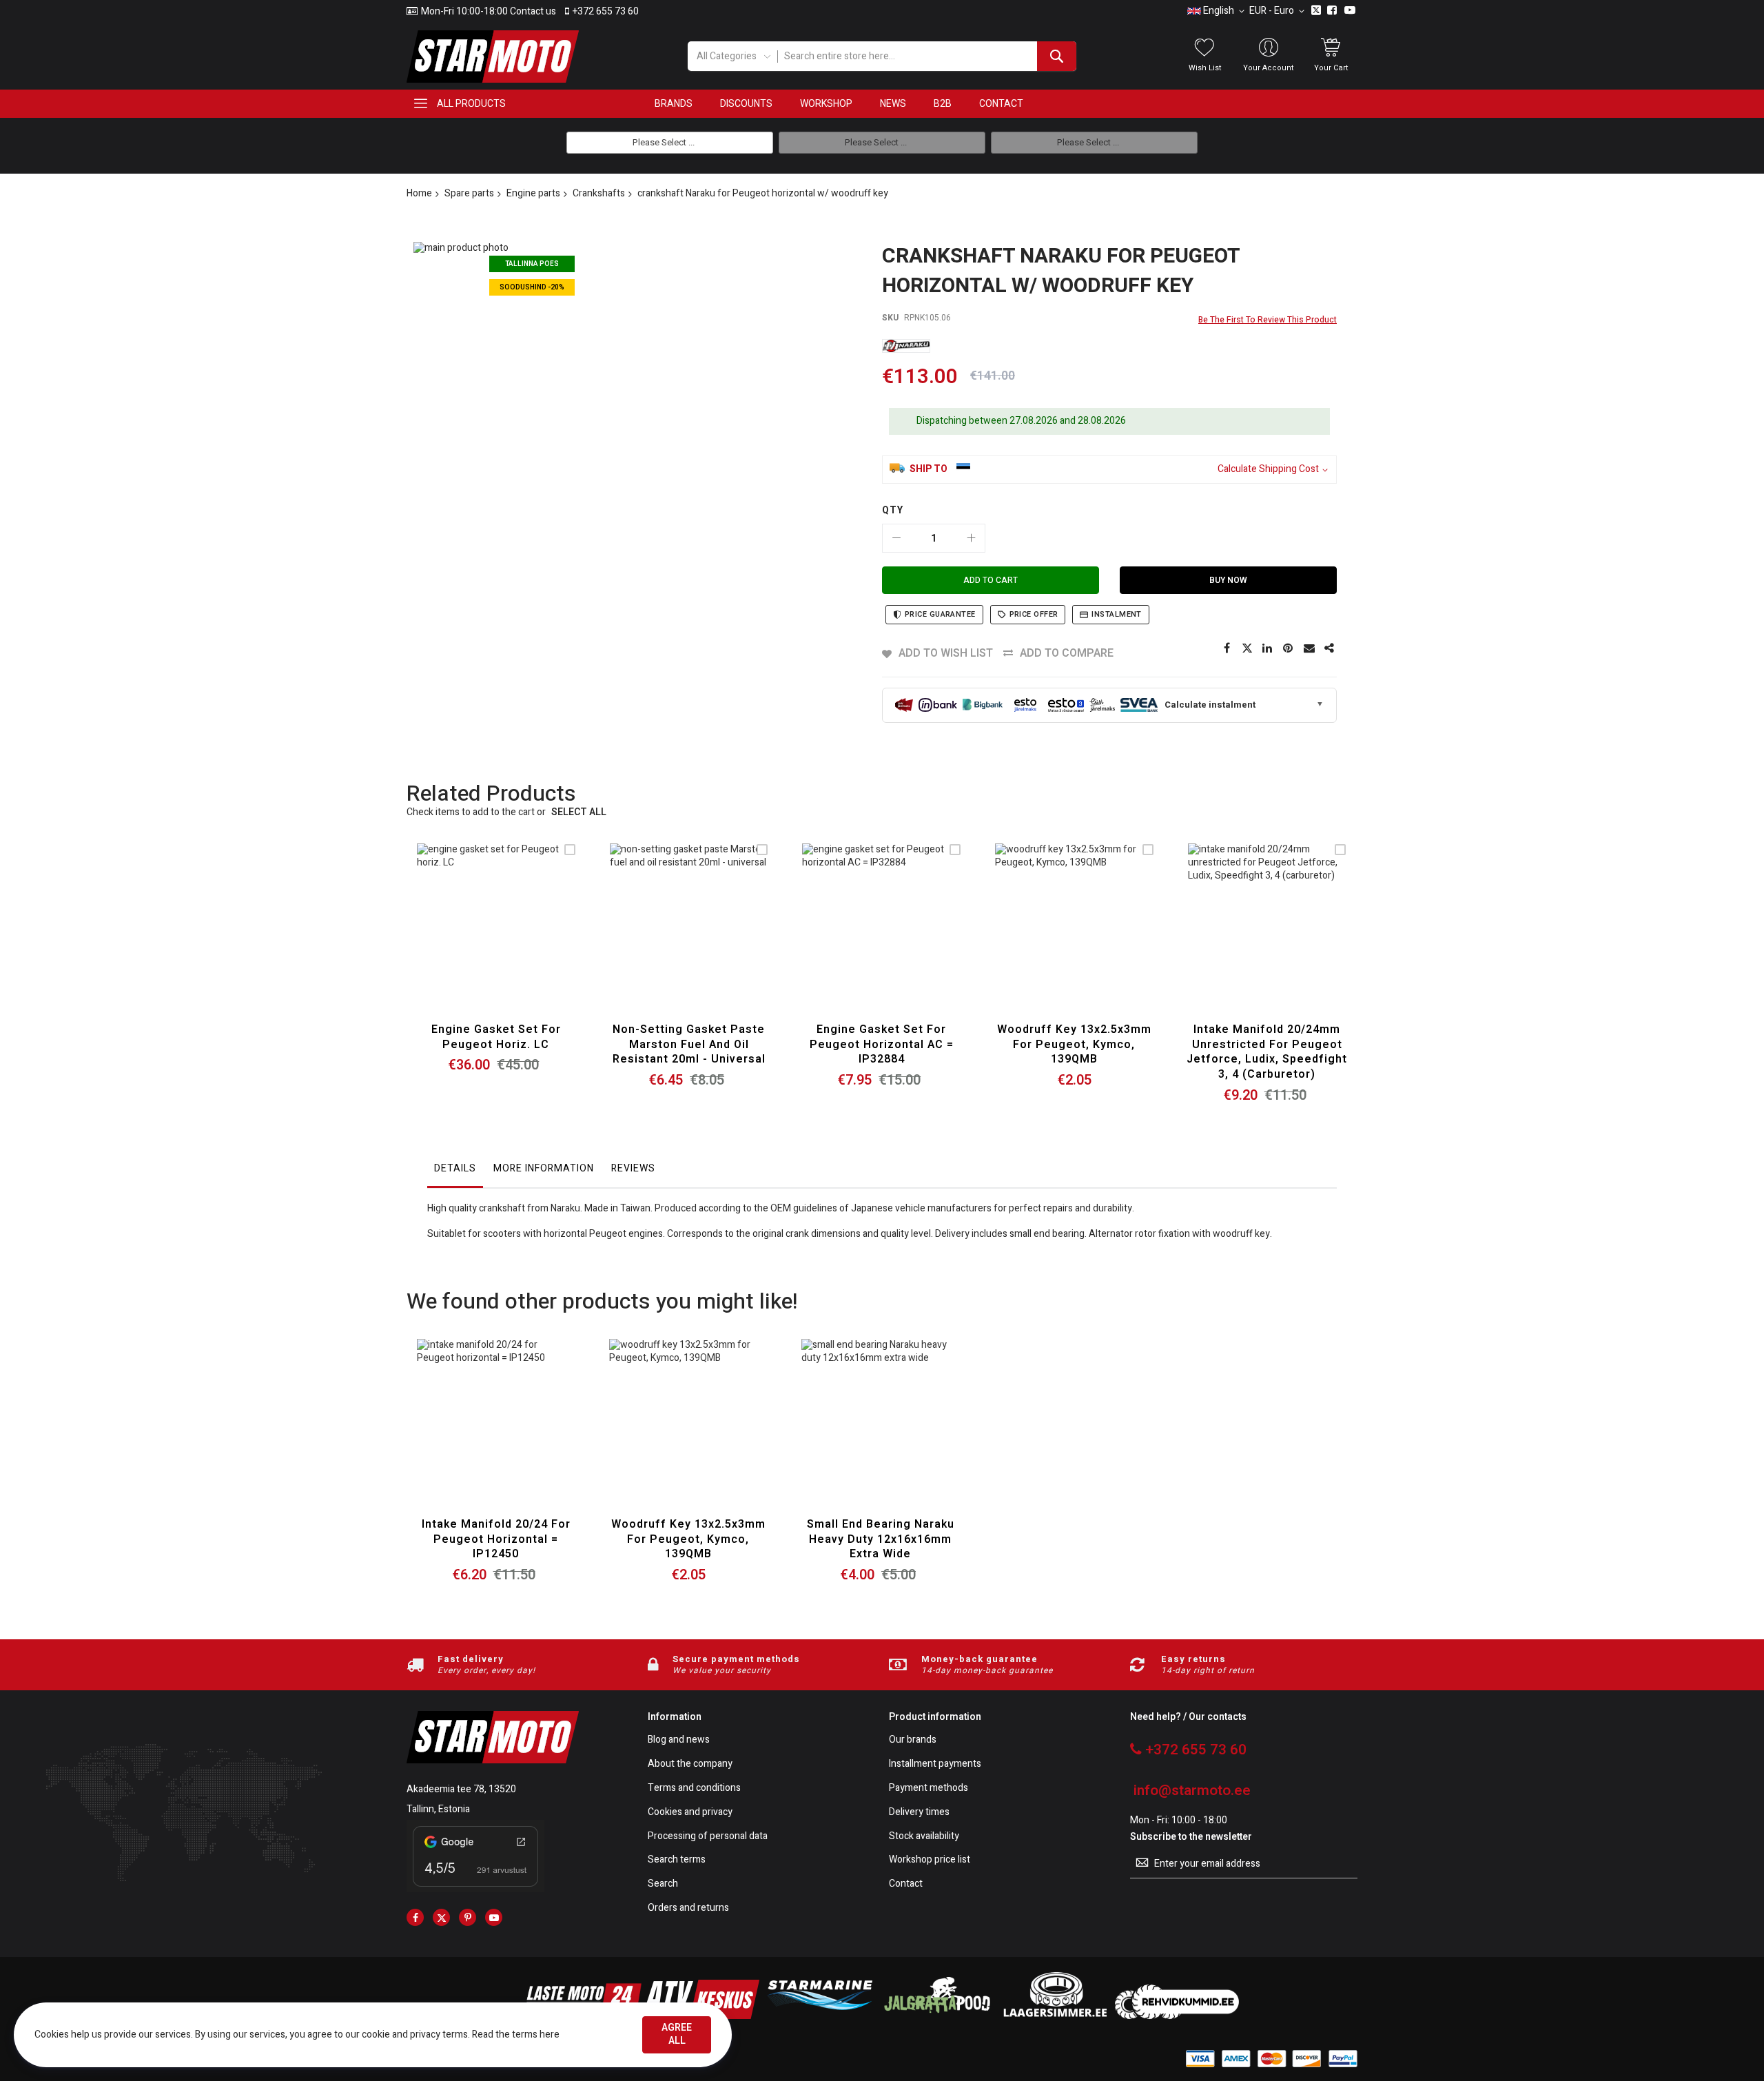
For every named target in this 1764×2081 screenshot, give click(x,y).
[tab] (455, 1172)
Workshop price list (930, 1860)
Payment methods (929, 1788)
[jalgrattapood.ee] (937, 2016)
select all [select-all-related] (579, 813)
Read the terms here (516, 2034)
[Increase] (971, 538)
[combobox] (926, 56)
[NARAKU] (906, 346)
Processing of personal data (708, 1837)
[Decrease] (896, 538)
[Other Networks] (1330, 648)
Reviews (633, 1168)
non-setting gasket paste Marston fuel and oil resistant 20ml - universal (689, 1044)
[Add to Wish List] (496, 940)
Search (663, 1884)
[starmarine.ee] (819, 2016)
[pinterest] (468, 1917)
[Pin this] (1289, 648)
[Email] (1309, 648)
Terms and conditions (694, 1788)
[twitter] (441, 1917)
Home (419, 193)
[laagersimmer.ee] (1055, 2016)
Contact (906, 1884)
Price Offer (1034, 614)
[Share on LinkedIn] (1268, 648)
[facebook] (415, 1917)
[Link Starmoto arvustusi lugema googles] (475, 1889)
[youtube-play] (494, 1917)
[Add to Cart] (463, 940)
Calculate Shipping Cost (1268, 470)
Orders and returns (688, 1908)
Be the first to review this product (1268, 320)
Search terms (677, 1860)
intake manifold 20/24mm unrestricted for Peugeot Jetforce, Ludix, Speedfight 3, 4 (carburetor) (1267, 1052)
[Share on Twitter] (1247, 648)
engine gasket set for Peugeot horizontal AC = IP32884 (882, 1044)
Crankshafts (599, 193)
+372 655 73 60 (606, 12)
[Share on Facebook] (1227, 648)
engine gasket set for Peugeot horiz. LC (496, 1037)
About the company (690, 1764)
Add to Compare (1067, 653)
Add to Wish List (946, 653)
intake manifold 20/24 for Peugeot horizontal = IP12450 (496, 1539)
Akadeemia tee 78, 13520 (461, 1789)
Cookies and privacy (690, 1813)
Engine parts (533, 193)
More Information (544, 1168)
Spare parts (469, 193)
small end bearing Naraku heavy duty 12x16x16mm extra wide (881, 1539)
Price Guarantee (940, 614)
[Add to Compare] (528, 940)
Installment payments (935, 1764)
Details (455, 1168)
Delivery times (919, 1813)
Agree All (677, 2034)
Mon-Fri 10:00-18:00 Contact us (489, 12)
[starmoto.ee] (493, 57)
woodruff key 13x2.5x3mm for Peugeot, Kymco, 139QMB (1074, 1044)
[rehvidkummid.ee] (1177, 2016)
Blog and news (679, 1740)
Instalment (1116, 614)
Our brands (913, 1740)
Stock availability (924, 1837)
